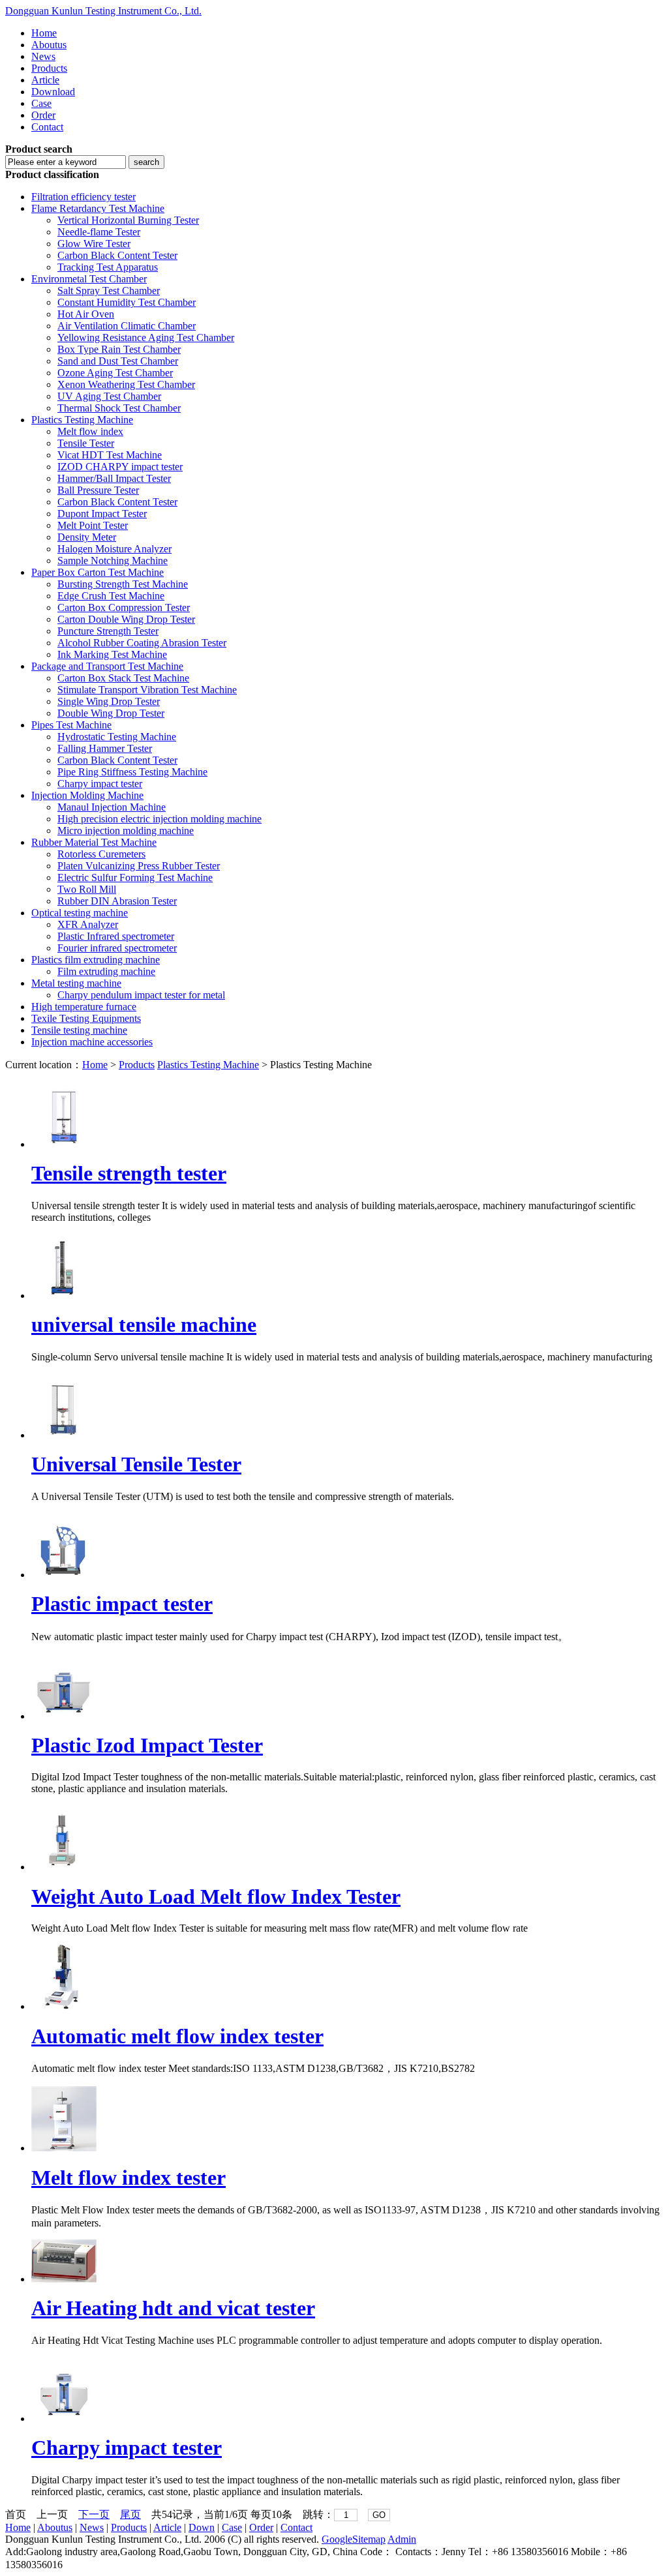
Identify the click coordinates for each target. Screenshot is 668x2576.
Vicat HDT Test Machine (110, 455)
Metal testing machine (76, 983)
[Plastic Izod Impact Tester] (64, 1716)
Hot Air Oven (86, 314)
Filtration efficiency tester (83, 197)
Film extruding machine (106, 971)
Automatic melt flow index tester (177, 2036)
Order (43, 115)
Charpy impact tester (100, 784)
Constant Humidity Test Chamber (127, 302)
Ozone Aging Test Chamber (115, 373)
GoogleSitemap (354, 2539)
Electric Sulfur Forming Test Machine (135, 877)
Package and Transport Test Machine (107, 666)
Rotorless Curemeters (101, 854)
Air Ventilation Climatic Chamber (127, 326)
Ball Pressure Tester (98, 490)
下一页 (94, 2514)
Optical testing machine (80, 913)
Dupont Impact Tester (102, 514)
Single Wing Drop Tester (109, 701)
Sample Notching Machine (113, 561)
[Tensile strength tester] (64, 1144)
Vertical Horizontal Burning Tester (128, 220)
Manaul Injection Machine (112, 807)
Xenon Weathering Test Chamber (126, 384)
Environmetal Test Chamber (89, 279)
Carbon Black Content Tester (117, 255)
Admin (402, 2539)
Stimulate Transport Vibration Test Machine (147, 690)
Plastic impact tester (122, 1604)
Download (53, 92)
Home (44, 33)
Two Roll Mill (87, 889)
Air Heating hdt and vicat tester (173, 2308)
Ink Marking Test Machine (112, 654)
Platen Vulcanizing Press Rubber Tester (139, 866)
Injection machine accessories (92, 1042)
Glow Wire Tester (94, 244)
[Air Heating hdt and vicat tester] (64, 2279)
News (43, 56)
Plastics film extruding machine (96, 960)
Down (202, 2527)
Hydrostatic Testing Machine (117, 737)
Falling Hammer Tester (105, 748)
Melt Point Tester (93, 525)
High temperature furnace (84, 1007)
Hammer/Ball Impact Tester (114, 478)
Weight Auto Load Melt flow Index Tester (216, 1896)
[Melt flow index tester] (64, 2148)
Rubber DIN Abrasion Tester (117, 901)
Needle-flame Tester (99, 232)
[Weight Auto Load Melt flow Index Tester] (64, 1867)
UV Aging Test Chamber (109, 396)
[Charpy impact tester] (64, 2419)
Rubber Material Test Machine (94, 842)
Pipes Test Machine (71, 725)
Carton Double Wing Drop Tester (126, 619)
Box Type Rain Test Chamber (119, 349)
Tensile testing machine (79, 1030)
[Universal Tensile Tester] (64, 1435)
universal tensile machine (144, 1325)
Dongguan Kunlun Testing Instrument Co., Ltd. (103, 11)
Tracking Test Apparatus (108, 267)
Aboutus (49, 45)
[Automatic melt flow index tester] (64, 2006)
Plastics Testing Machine (82, 420)
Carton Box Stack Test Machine (123, 678)
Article (45, 80)
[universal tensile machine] (64, 1295)
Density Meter (87, 537)
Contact (47, 127)
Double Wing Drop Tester (111, 713)
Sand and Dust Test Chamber (118, 361)
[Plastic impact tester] (64, 1575)
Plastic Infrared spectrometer (116, 936)
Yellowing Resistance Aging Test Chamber (146, 337)
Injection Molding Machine (87, 795)
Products (49, 68)
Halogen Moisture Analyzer (114, 549)
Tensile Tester (86, 443)
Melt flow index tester (129, 2178)
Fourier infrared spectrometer (117, 948)
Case (41, 103)
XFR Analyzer (88, 924)
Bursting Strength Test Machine (123, 584)
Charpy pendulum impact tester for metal (141, 995)
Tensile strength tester (129, 1173)
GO (379, 2515)
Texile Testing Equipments (86, 1018)
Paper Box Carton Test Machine (98, 572)
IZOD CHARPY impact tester (120, 467)
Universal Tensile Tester (136, 1464)
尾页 (130, 2514)
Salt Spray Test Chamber (109, 291)
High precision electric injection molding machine (159, 819)
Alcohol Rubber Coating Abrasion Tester (142, 643)
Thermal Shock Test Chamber (119, 408)
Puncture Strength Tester (108, 631)
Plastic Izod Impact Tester (147, 1745)
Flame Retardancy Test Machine (98, 208)
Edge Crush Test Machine (111, 596)
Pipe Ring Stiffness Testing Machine (132, 772)
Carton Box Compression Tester (124, 607)
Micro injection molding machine (126, 831)
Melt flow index (90, 431)
